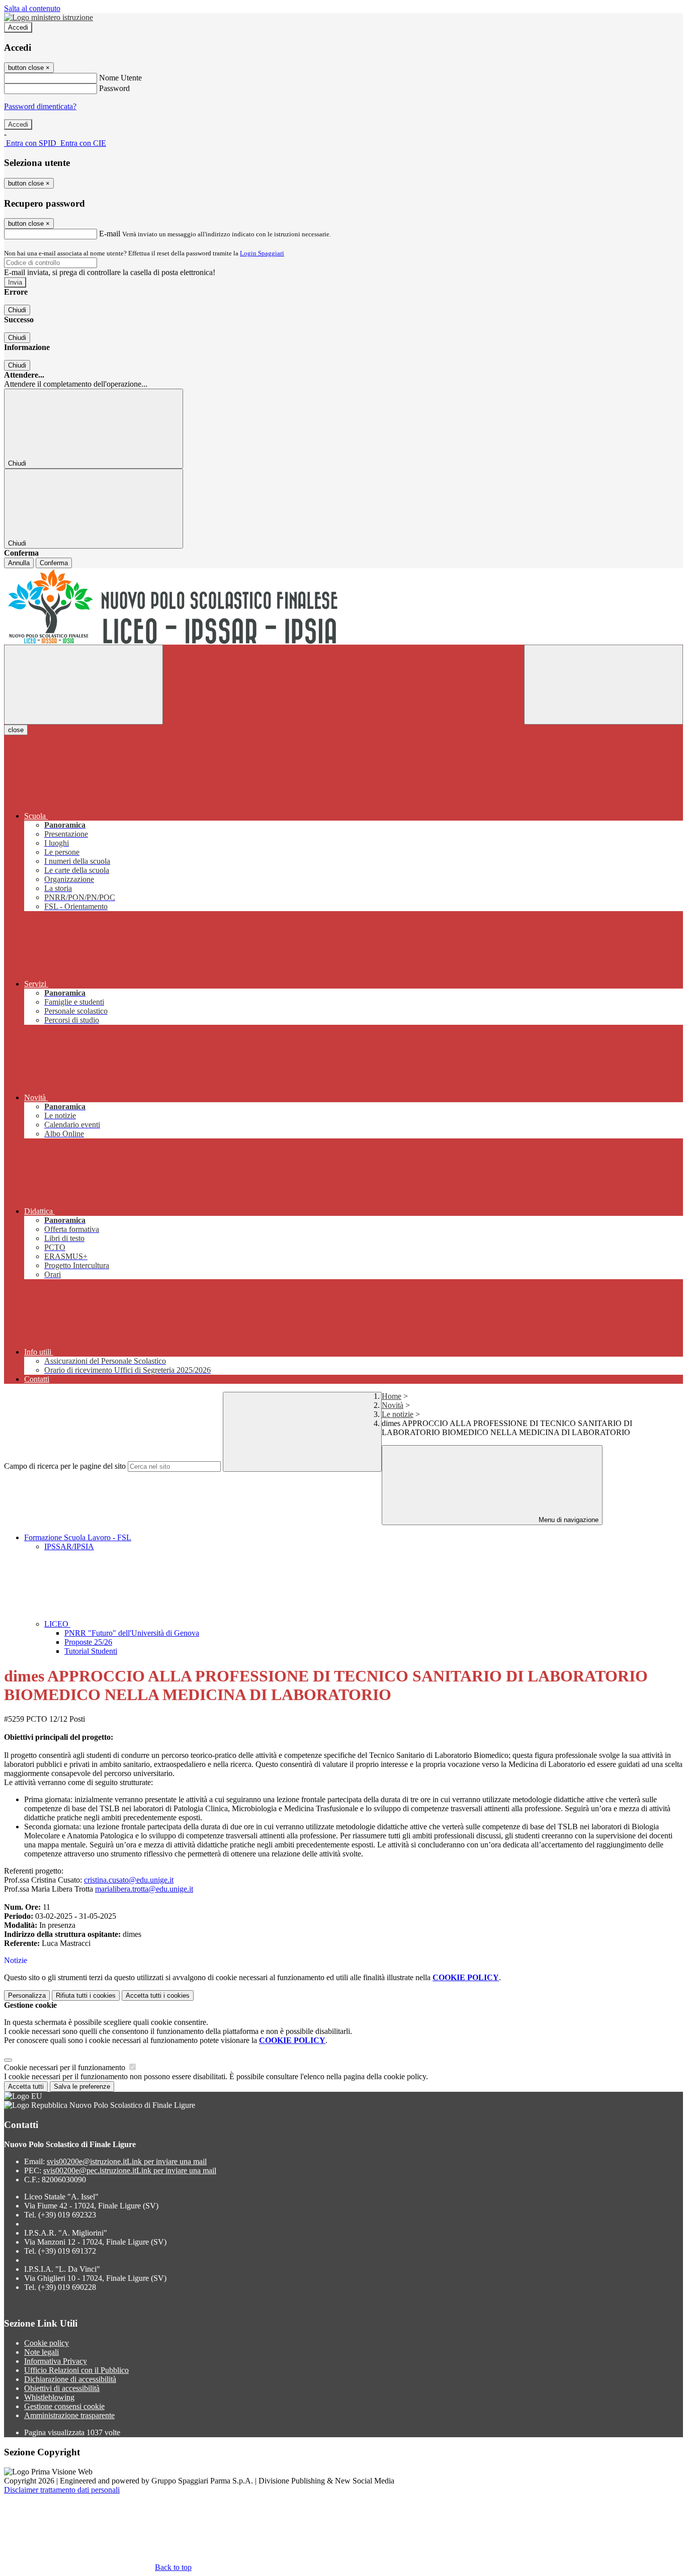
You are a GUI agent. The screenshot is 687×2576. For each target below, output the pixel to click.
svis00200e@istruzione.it (127, 2161)
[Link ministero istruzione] (49, 17)
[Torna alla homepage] (343, 606)
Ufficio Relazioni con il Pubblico (76, 2370)
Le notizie (398, 1414)
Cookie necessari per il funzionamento (66, 2067)
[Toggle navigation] (83, 685)
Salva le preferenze (82, 2086)
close (16, 730)
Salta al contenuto (32, 8)
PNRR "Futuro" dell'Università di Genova (132, 1633)
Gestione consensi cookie (64, 2406)
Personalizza (27, 1995)
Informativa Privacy (56, 2361)
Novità (393, 1405)
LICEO (57, 1624)
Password (114, 88)
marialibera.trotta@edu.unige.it (144, 1889)
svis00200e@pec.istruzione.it (130, 2170)
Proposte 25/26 (88, 1642)
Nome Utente (120, 78)
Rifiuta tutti (86, 1995)
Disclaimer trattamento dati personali (62, 2490)
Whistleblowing (49, 2397)
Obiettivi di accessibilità (62, 2388)
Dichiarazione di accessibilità (70, 2379)
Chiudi (17, 310)
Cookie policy (47, 2343)
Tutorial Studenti (91, 1651)
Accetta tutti (158, 1995)
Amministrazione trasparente (69, 2415)
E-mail (110, 234)
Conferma (54, 563)
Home (392, 1396)
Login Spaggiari (262, 253)
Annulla (19, 563)
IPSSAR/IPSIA (69, 1546)
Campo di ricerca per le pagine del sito (65, 1466)
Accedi (18, 27)
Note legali (41, 2352)
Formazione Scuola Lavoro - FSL (78, 1537)
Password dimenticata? (40, 106)
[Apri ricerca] (604, 685)
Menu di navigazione (568, 1520)
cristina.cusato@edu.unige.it (129, 1880)
